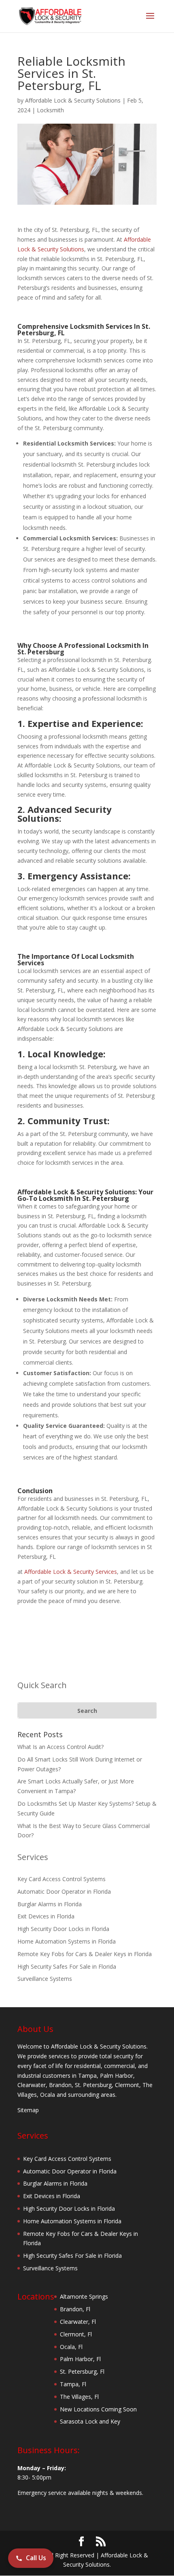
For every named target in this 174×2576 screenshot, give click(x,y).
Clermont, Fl (76, 2334)
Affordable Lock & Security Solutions (73, 100)
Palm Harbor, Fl (80, 2359)
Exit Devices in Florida (46, 1916)
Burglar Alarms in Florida (50, 1904)
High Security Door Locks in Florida (63, 1929)
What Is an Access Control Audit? (60, 1747)
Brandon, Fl (75, 2309)
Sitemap (28, 2110)
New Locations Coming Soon (98, 2409)
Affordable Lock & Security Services (71, 1572)
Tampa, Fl (73, 2384)
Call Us (36, 2558)
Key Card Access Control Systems (62, 1879)
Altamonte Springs (84, 2296)
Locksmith (50, 110)
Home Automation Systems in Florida (67, 1941)
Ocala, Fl (71, 2347)
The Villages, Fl (79, 2397)
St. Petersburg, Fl (82, 2371)
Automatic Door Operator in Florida (64, 1891)
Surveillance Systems (45, 1979)
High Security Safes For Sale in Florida (67, 1966)
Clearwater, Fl (78, 2322)
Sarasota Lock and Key (90, 2421)
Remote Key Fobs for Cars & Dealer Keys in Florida (85, 1954)
